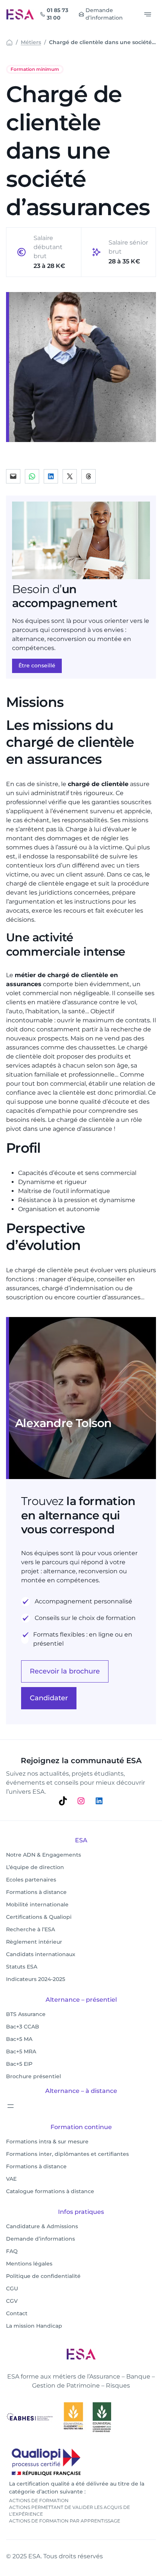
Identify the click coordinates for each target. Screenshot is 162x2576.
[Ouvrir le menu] (11, 2106)
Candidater (49, 1698)
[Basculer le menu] (148, 14)
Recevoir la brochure (65, 1671)
